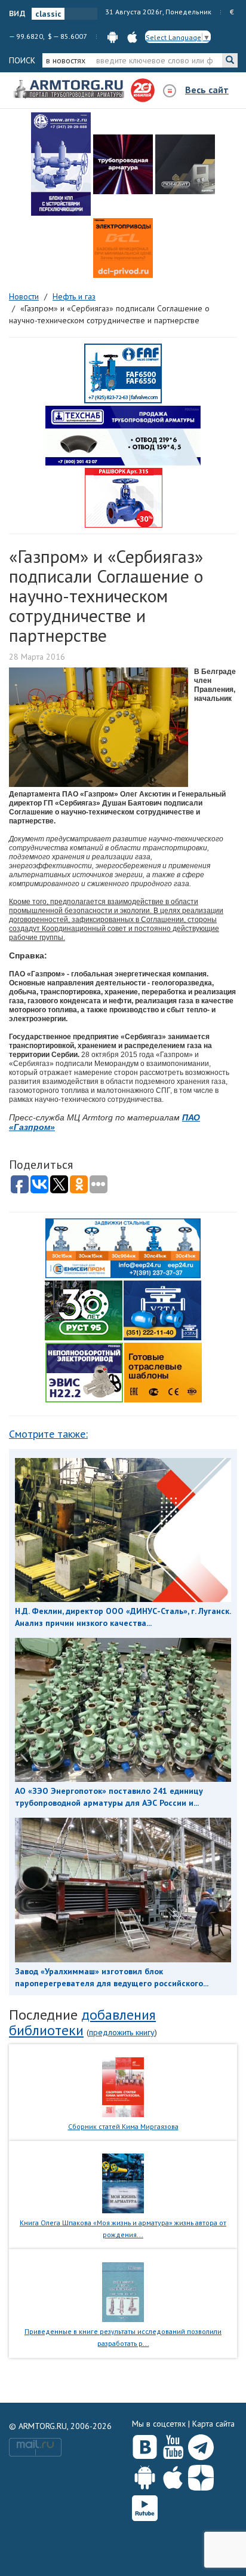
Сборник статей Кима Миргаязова (123, 2126)
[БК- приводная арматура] (123, 248)
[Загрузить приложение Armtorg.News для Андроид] (145, 2475)
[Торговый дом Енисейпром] (123, 1247)
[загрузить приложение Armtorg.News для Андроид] (113, 36)
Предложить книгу (122, 2032)
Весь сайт (207, 90)
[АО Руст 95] (84, 1309)
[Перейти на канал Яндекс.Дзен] (201, 2475)
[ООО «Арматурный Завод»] (61, 164)
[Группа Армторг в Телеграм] (201, 2445)
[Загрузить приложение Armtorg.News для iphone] (173, 2475)
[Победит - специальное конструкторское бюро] (185, 164)
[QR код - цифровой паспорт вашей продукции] (163, 1371)
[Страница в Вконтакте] (145, 2445)
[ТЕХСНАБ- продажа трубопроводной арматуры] (123, 435)
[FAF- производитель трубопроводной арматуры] (123, 373)
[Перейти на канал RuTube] (145, 2506)
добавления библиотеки (82, 2022)
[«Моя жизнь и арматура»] (123, 2183)
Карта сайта (213, 2424)
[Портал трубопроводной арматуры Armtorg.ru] (70, 90)
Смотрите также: (48, 1434)
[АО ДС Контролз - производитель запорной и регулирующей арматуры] (123, 164)
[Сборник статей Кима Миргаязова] (123, 2086)
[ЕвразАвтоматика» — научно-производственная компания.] (84, 1371)
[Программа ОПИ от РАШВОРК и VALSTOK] (124, 497)
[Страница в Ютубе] (173, 2445)
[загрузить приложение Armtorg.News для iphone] (132, 36)
